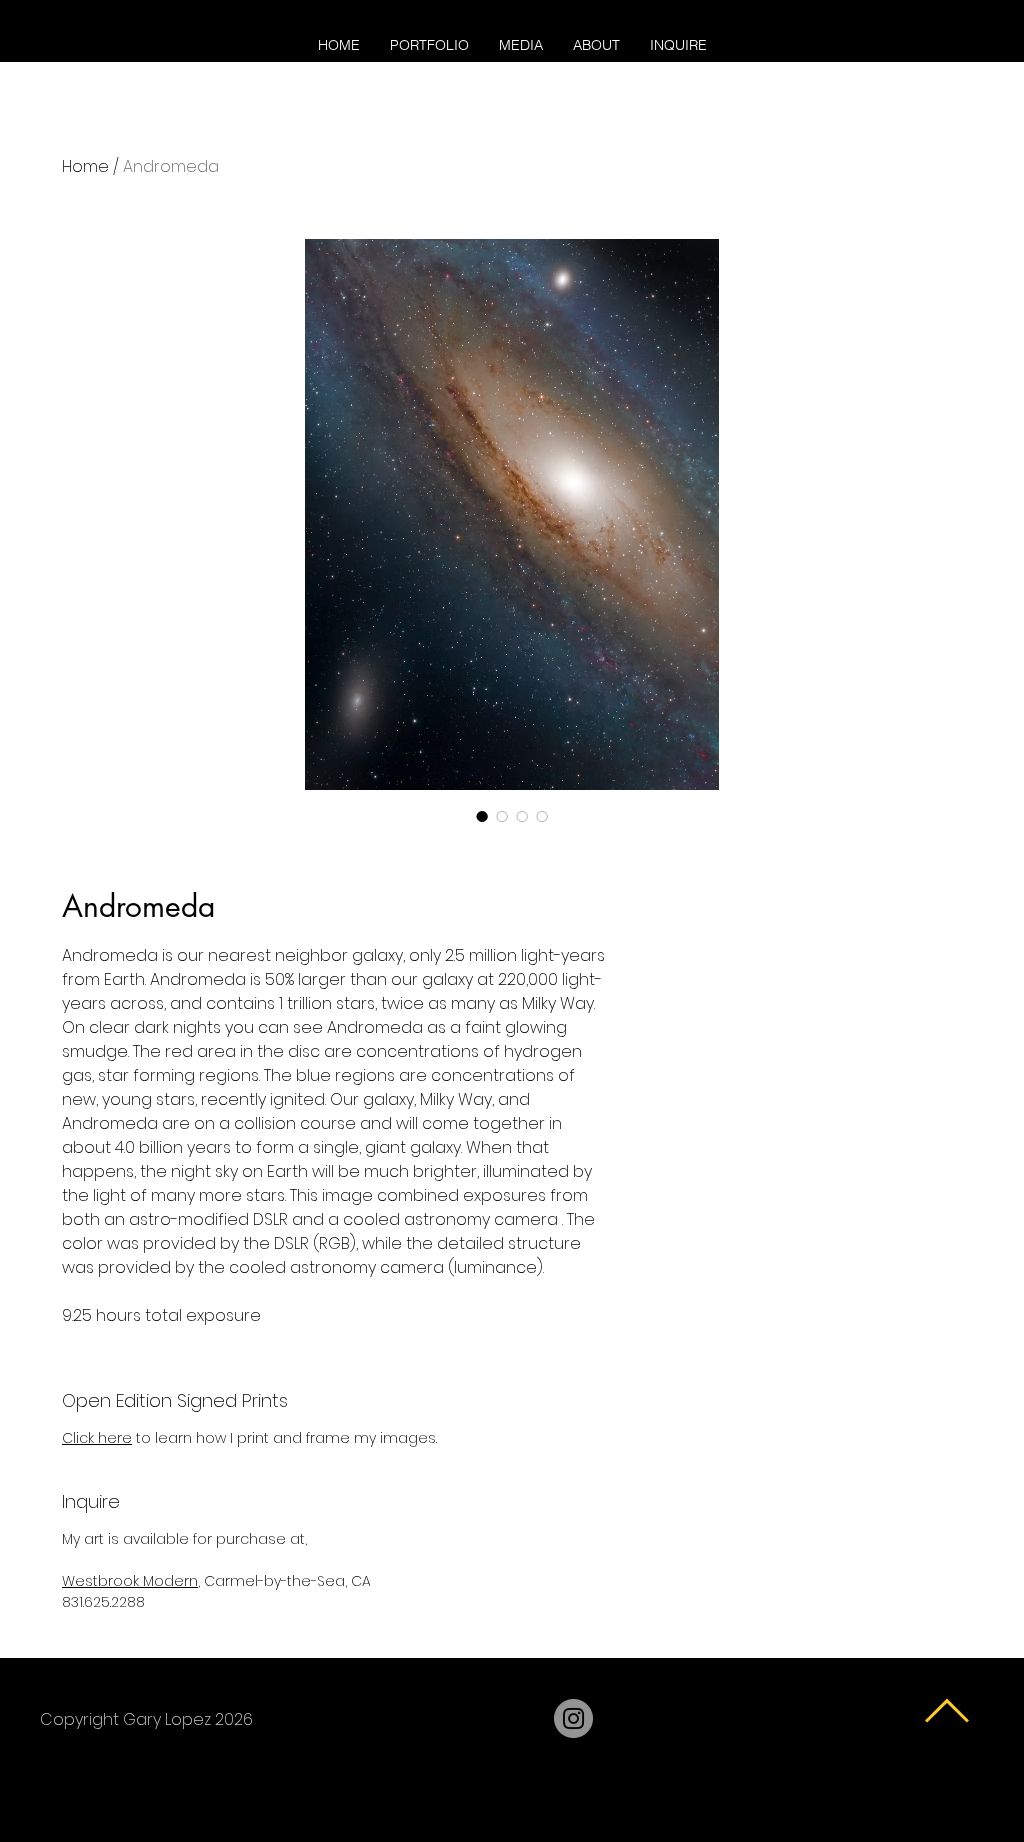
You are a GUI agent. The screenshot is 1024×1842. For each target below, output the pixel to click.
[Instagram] (573, 1718)
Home (85, 166)
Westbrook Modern (130, 1581)
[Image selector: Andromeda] (482, 816)
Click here (97, 1438)
